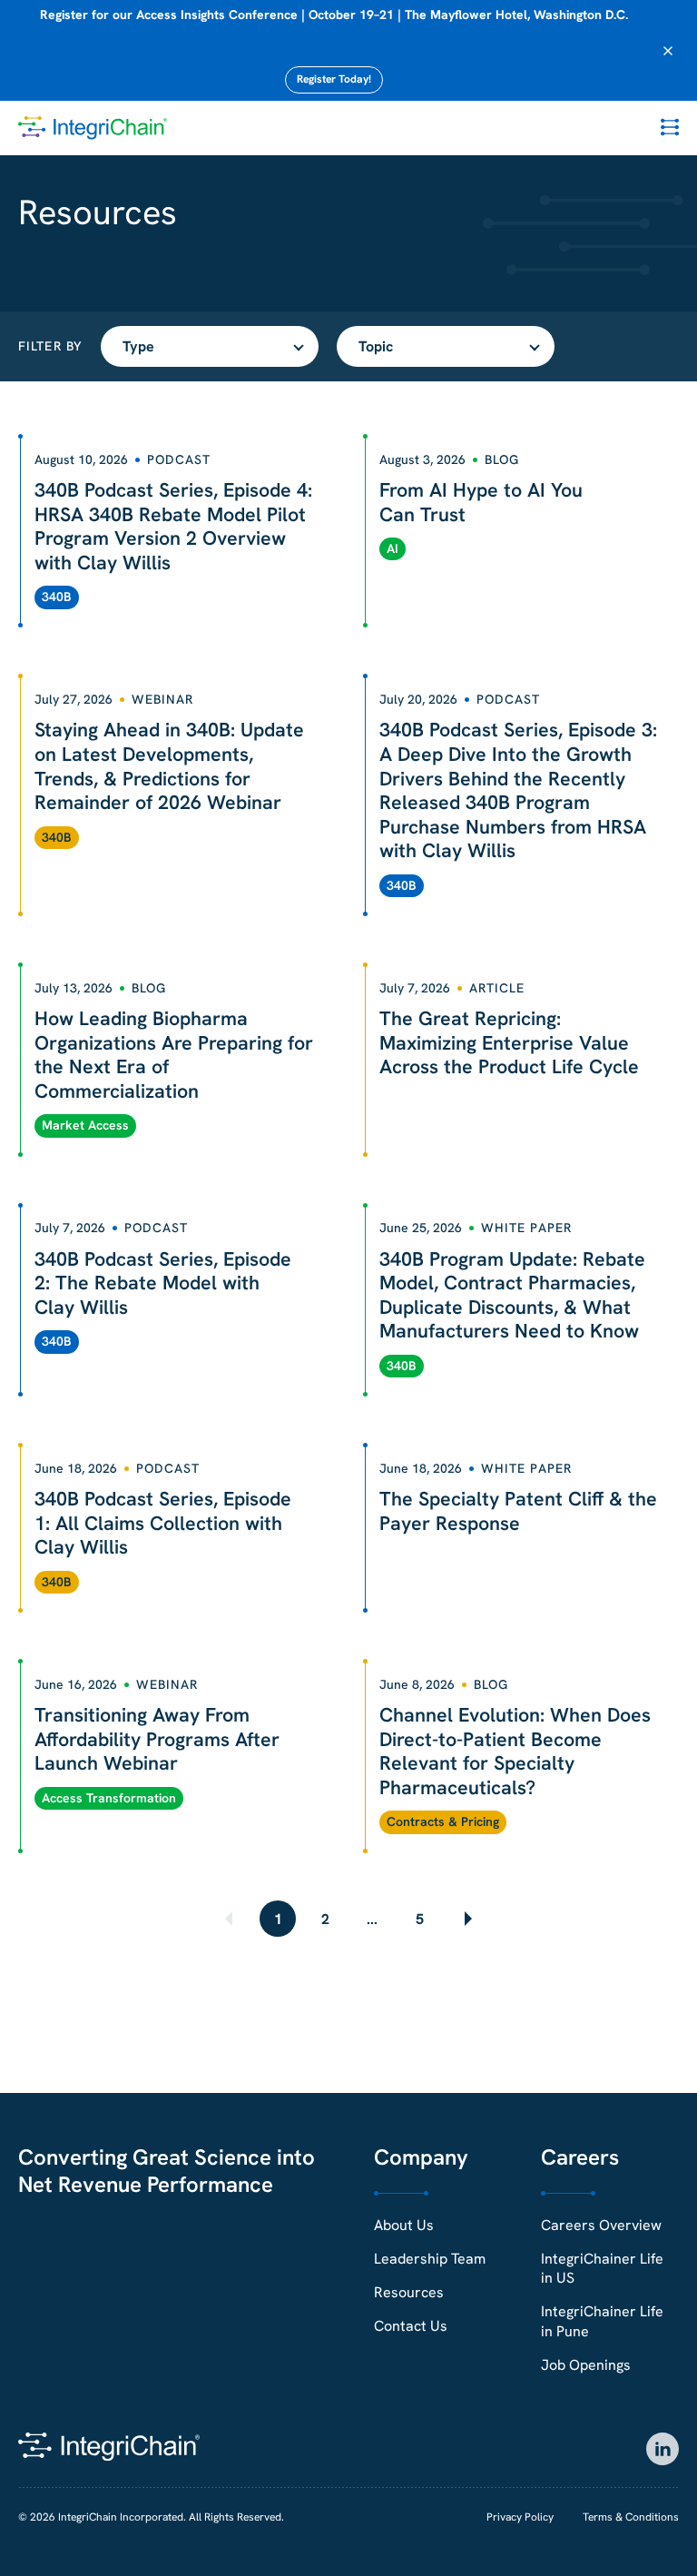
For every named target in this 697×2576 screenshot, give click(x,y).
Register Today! (334, 79)
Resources (409, 2292)
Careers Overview (601, 2225)
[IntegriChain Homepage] (93, 128)
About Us (404, 2225)
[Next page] (466, 1919)
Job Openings (586, 2365)
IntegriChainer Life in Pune (602, 2321)
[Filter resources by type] (210, 346)
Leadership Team (430, 2259)
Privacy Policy (520, 2517)
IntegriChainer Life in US (602, 2268)
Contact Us (411, 2326)
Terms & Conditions (631, 2517)
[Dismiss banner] (668, 51)
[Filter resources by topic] (446, 346)
